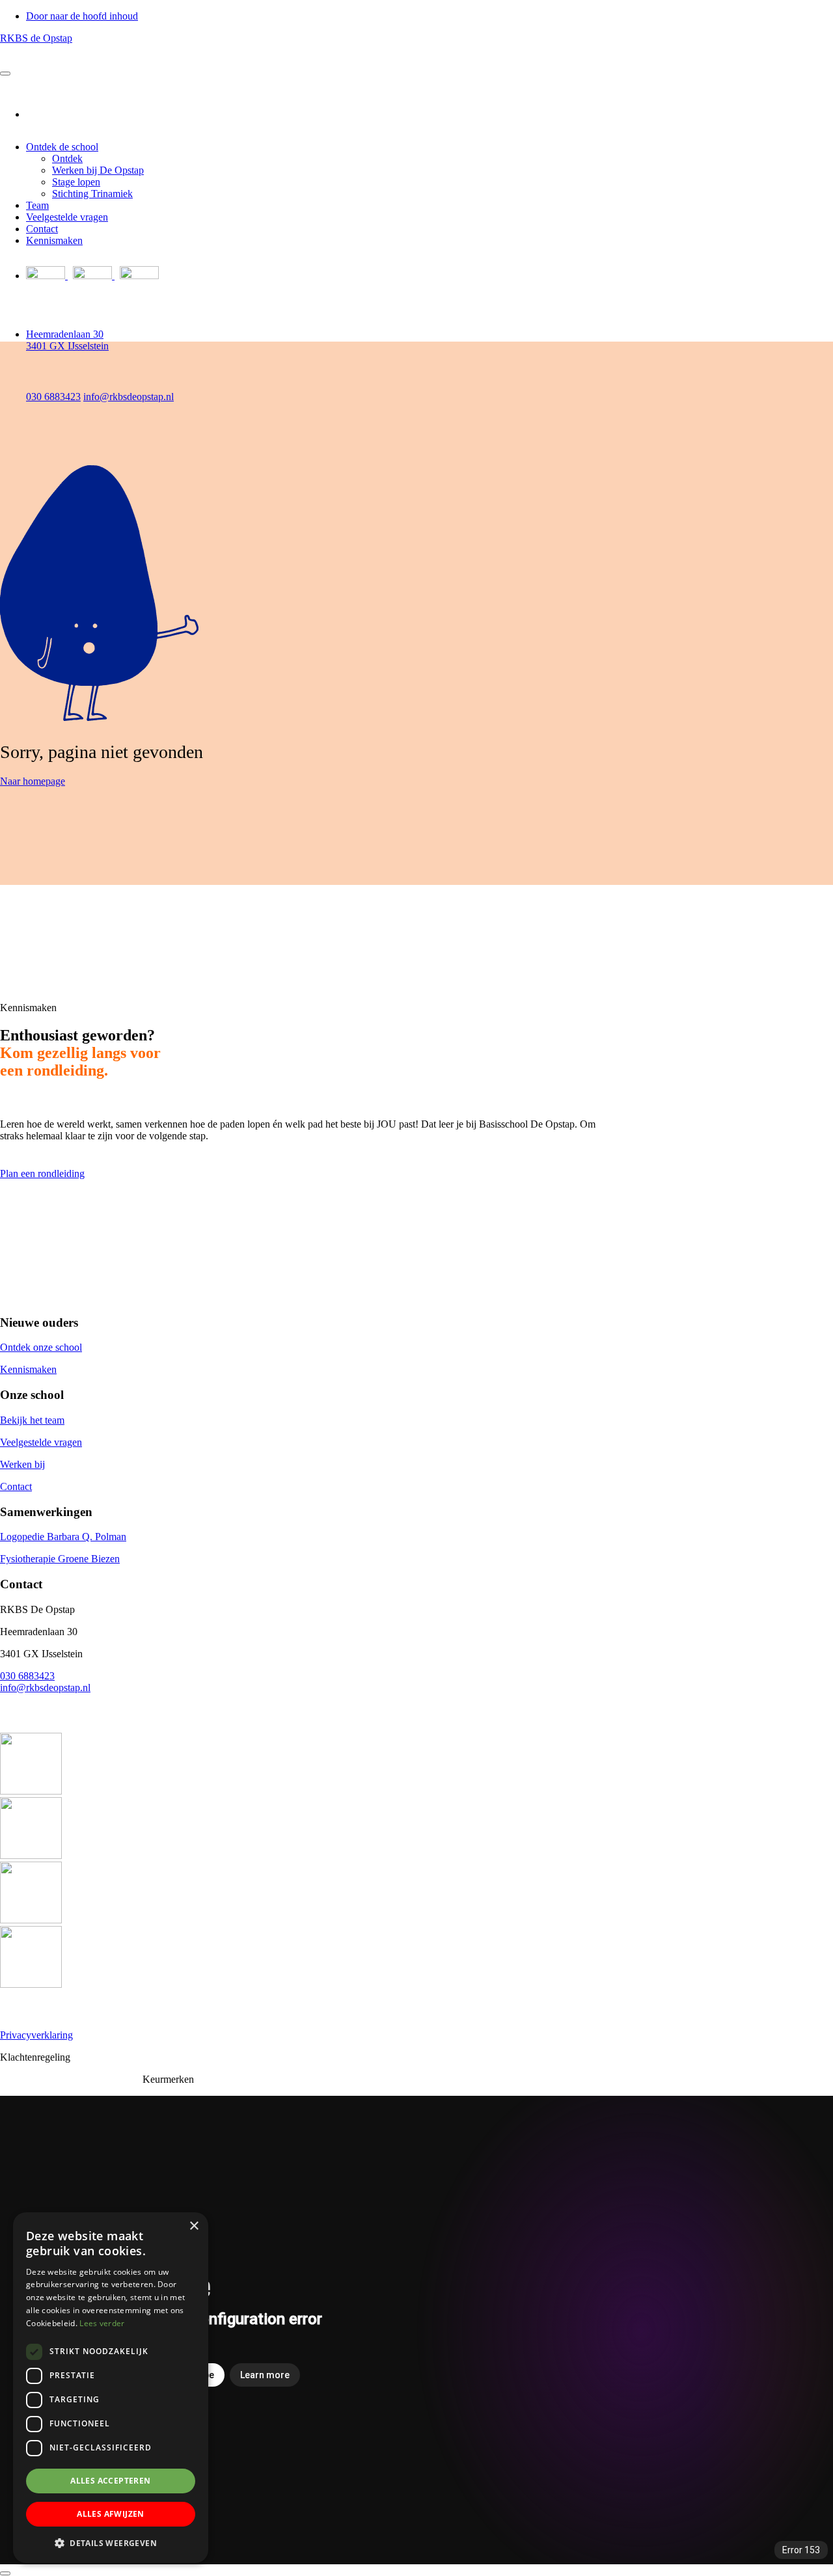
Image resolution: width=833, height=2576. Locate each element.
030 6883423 (27, 1676)
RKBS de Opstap (36, 38)
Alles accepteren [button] (110, 2481)
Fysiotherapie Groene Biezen (60, 1559)
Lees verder (102, 2323)
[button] (111, 2542)
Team (37, 205)
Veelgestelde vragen (67, 217)
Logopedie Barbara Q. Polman (63, 1537)
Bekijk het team (32, 1420)
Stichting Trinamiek (92, 194)
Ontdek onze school (41, 1347)
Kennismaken (54, 240)
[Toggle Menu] (5, 74)
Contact (42, 229)
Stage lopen (76, 182)
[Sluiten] (5, 2573)
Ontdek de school (62, 147)
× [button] (194, 2226)
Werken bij (22, 1464)
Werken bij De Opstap (98, 170)
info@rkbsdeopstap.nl (45, 1688)
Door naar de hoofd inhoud (82, 16)
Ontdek (67, 158)
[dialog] (111, 2388)
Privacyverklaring (36, 2035)
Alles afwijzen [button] (111, 2514)
